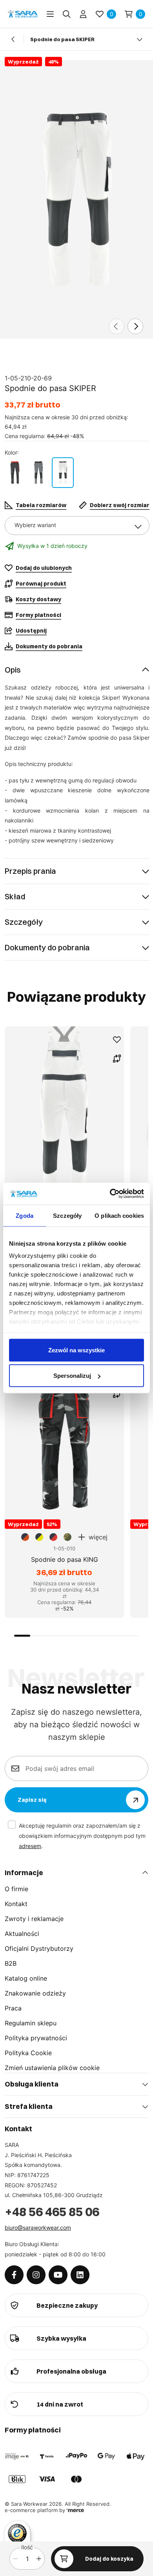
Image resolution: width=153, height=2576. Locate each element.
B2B (11, 1963)
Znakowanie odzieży (35, 1993)
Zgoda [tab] (25, 1215)
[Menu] (50, 14)
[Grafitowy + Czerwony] (15, 473)
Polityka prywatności (36, 2038)
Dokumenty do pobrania (47, 947)
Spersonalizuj (72, 1376)
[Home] (23, 14)
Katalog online (26, 1978)
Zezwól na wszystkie (76, 1350)
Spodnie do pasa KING (65, 1559)
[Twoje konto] (83, 14)
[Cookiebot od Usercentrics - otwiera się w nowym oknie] (110, 1194)
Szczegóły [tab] (67, 1215)
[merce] (75, 2510)
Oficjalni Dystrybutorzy (39, 1948)
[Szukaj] (67, 14)
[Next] (135, 326)
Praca (13, 2008)
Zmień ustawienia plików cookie (52, 2068)
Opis (13, 670)
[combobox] (77, 526)
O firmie (16, 1889)
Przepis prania (30, 871)
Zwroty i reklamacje (34, 1919)
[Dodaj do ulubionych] (117, 1040)
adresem (30, 1846)
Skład (15, 896)
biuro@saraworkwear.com (38, 2228)
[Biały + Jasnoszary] (63, 473)
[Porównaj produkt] (117, 1059)
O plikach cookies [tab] (119, 1215)
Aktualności (22, 1934)
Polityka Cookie (28, 2053)
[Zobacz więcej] (140, 39)
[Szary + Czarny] (38, 473)
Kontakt (16, 1904)
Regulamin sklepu (31, 2023)
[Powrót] (13, 39)
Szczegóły (24, 922)
